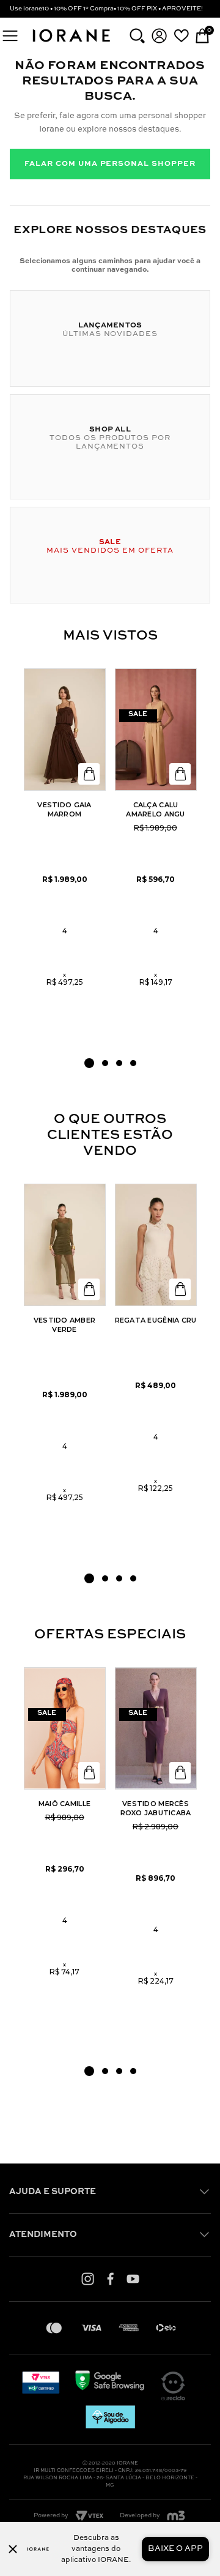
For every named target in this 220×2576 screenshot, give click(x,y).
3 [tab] (119, 1063)
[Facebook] (110, 2279)
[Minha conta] (159, 36)
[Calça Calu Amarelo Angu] (156, 730)
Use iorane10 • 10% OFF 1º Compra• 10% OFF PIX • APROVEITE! (106, 9)
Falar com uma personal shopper (110, 164)
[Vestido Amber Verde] (65, 1245)
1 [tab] (89, 1063)
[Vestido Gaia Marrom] (65, 730)
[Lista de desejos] (181, 35)
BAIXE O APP (175, 2549)
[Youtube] (133, 2279)
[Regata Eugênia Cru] (156, 1245)
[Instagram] (88, 2279)
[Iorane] (71, 43)
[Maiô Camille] (65, 1728)
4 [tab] (133, 1063)
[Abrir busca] (137, 36)
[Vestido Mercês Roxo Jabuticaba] (156, 1728)
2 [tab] (105, 1063)
